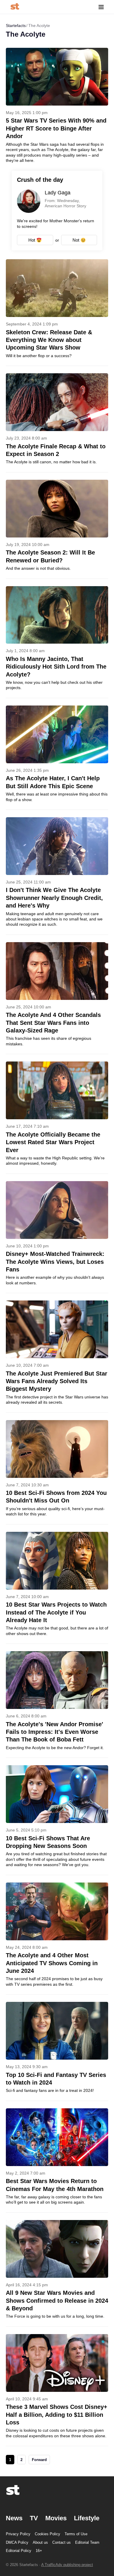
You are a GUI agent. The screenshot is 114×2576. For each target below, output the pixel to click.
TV (34, 2518)
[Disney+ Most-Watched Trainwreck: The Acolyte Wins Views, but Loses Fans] (57, 1237)
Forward (39, 2460)
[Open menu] (101, 7)
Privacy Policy (18, 2534)
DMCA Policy (17, 2542)
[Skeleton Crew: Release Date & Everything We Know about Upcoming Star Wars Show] (57, 312)
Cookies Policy (47, 2534)
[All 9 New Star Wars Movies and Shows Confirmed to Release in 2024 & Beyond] (57, 2273)
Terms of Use (76, 2534)
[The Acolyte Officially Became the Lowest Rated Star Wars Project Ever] (57, 1117)
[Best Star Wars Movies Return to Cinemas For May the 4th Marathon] (57, 2160)
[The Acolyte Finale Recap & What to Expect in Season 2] (57, 423)
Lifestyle (87, 2518)
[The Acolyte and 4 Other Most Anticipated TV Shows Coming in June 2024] (57, 1938)
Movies (56, 2518)
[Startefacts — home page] (15, 7)
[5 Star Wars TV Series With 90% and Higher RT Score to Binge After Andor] (57, 105)
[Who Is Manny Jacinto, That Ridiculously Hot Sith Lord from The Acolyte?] (57, 642)
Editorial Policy (19, 2551)
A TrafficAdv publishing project (67, 2565)
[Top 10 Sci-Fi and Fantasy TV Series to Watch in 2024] (57, 2051)
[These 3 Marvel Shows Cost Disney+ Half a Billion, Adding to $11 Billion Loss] (57, 2390)
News (14, 2518)
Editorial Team (87, 2542)
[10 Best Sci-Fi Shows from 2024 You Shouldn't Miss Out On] (57, 1472)
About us (40, 2542)
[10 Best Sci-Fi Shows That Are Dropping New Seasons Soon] (57, 1820)
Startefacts (16, 26)
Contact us (62, 2542)
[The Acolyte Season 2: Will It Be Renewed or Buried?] (57, 529)
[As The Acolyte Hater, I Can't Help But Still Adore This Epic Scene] (57, 758)
